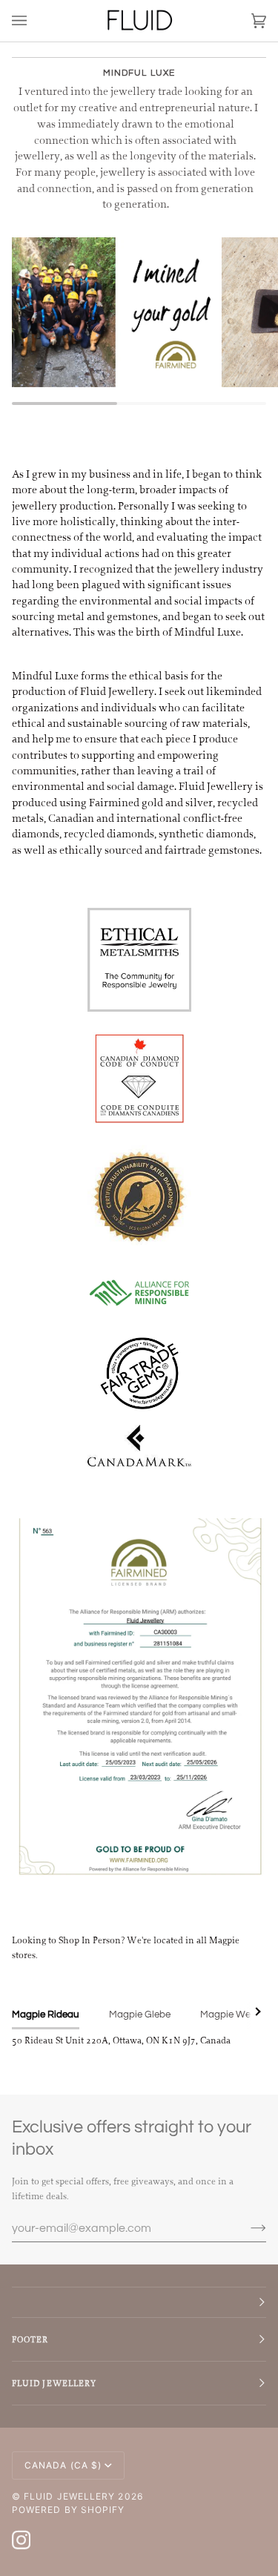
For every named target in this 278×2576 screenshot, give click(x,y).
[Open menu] (34, 21)
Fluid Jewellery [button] (54, 2383)
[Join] (246, 2228)
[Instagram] (21, 2540)
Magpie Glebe (140, 2015)
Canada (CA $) (63, 2465)
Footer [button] (30, 2339)
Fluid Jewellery (69, 2496)
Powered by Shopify (68, 2510)
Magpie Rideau (46, 2015)
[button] (139, 2302)
